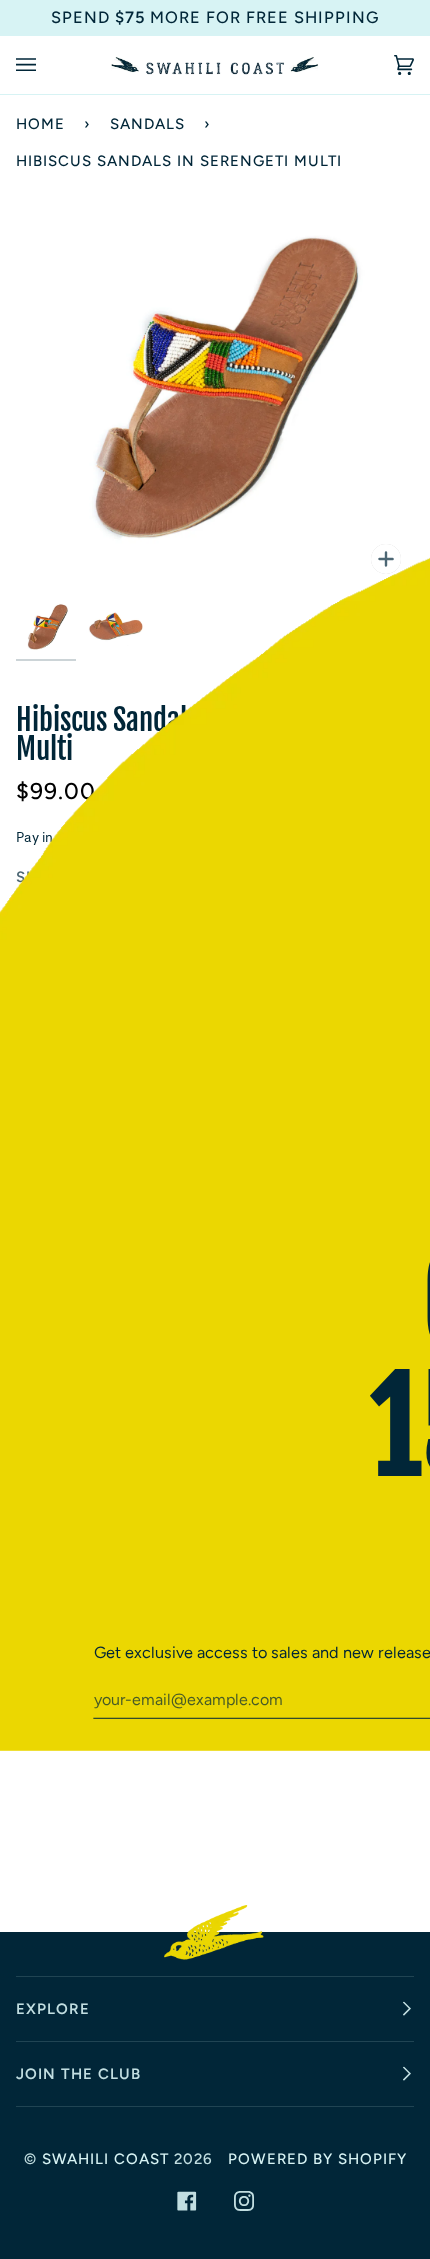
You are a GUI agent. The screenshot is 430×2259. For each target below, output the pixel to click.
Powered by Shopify (317, 2159)
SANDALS (147, 124)
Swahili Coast (105, 2159)
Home (40, 124)
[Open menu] (46, 65)
